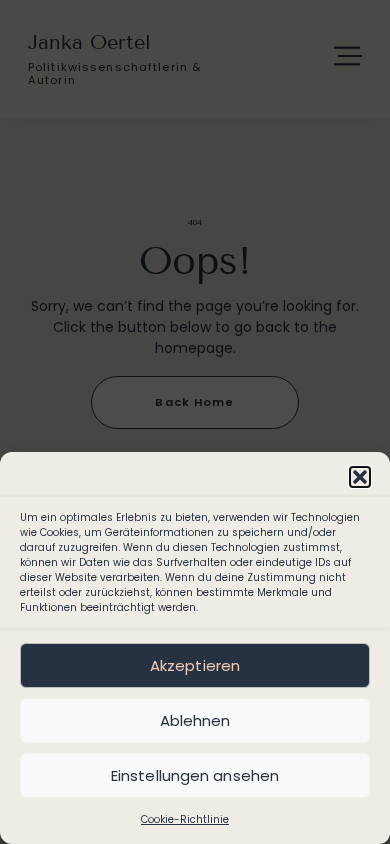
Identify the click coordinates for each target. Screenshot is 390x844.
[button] (360, 477)
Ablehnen (195, 720)
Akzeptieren (195, 665)
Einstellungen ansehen (195, 775)
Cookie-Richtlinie (185, 819)
